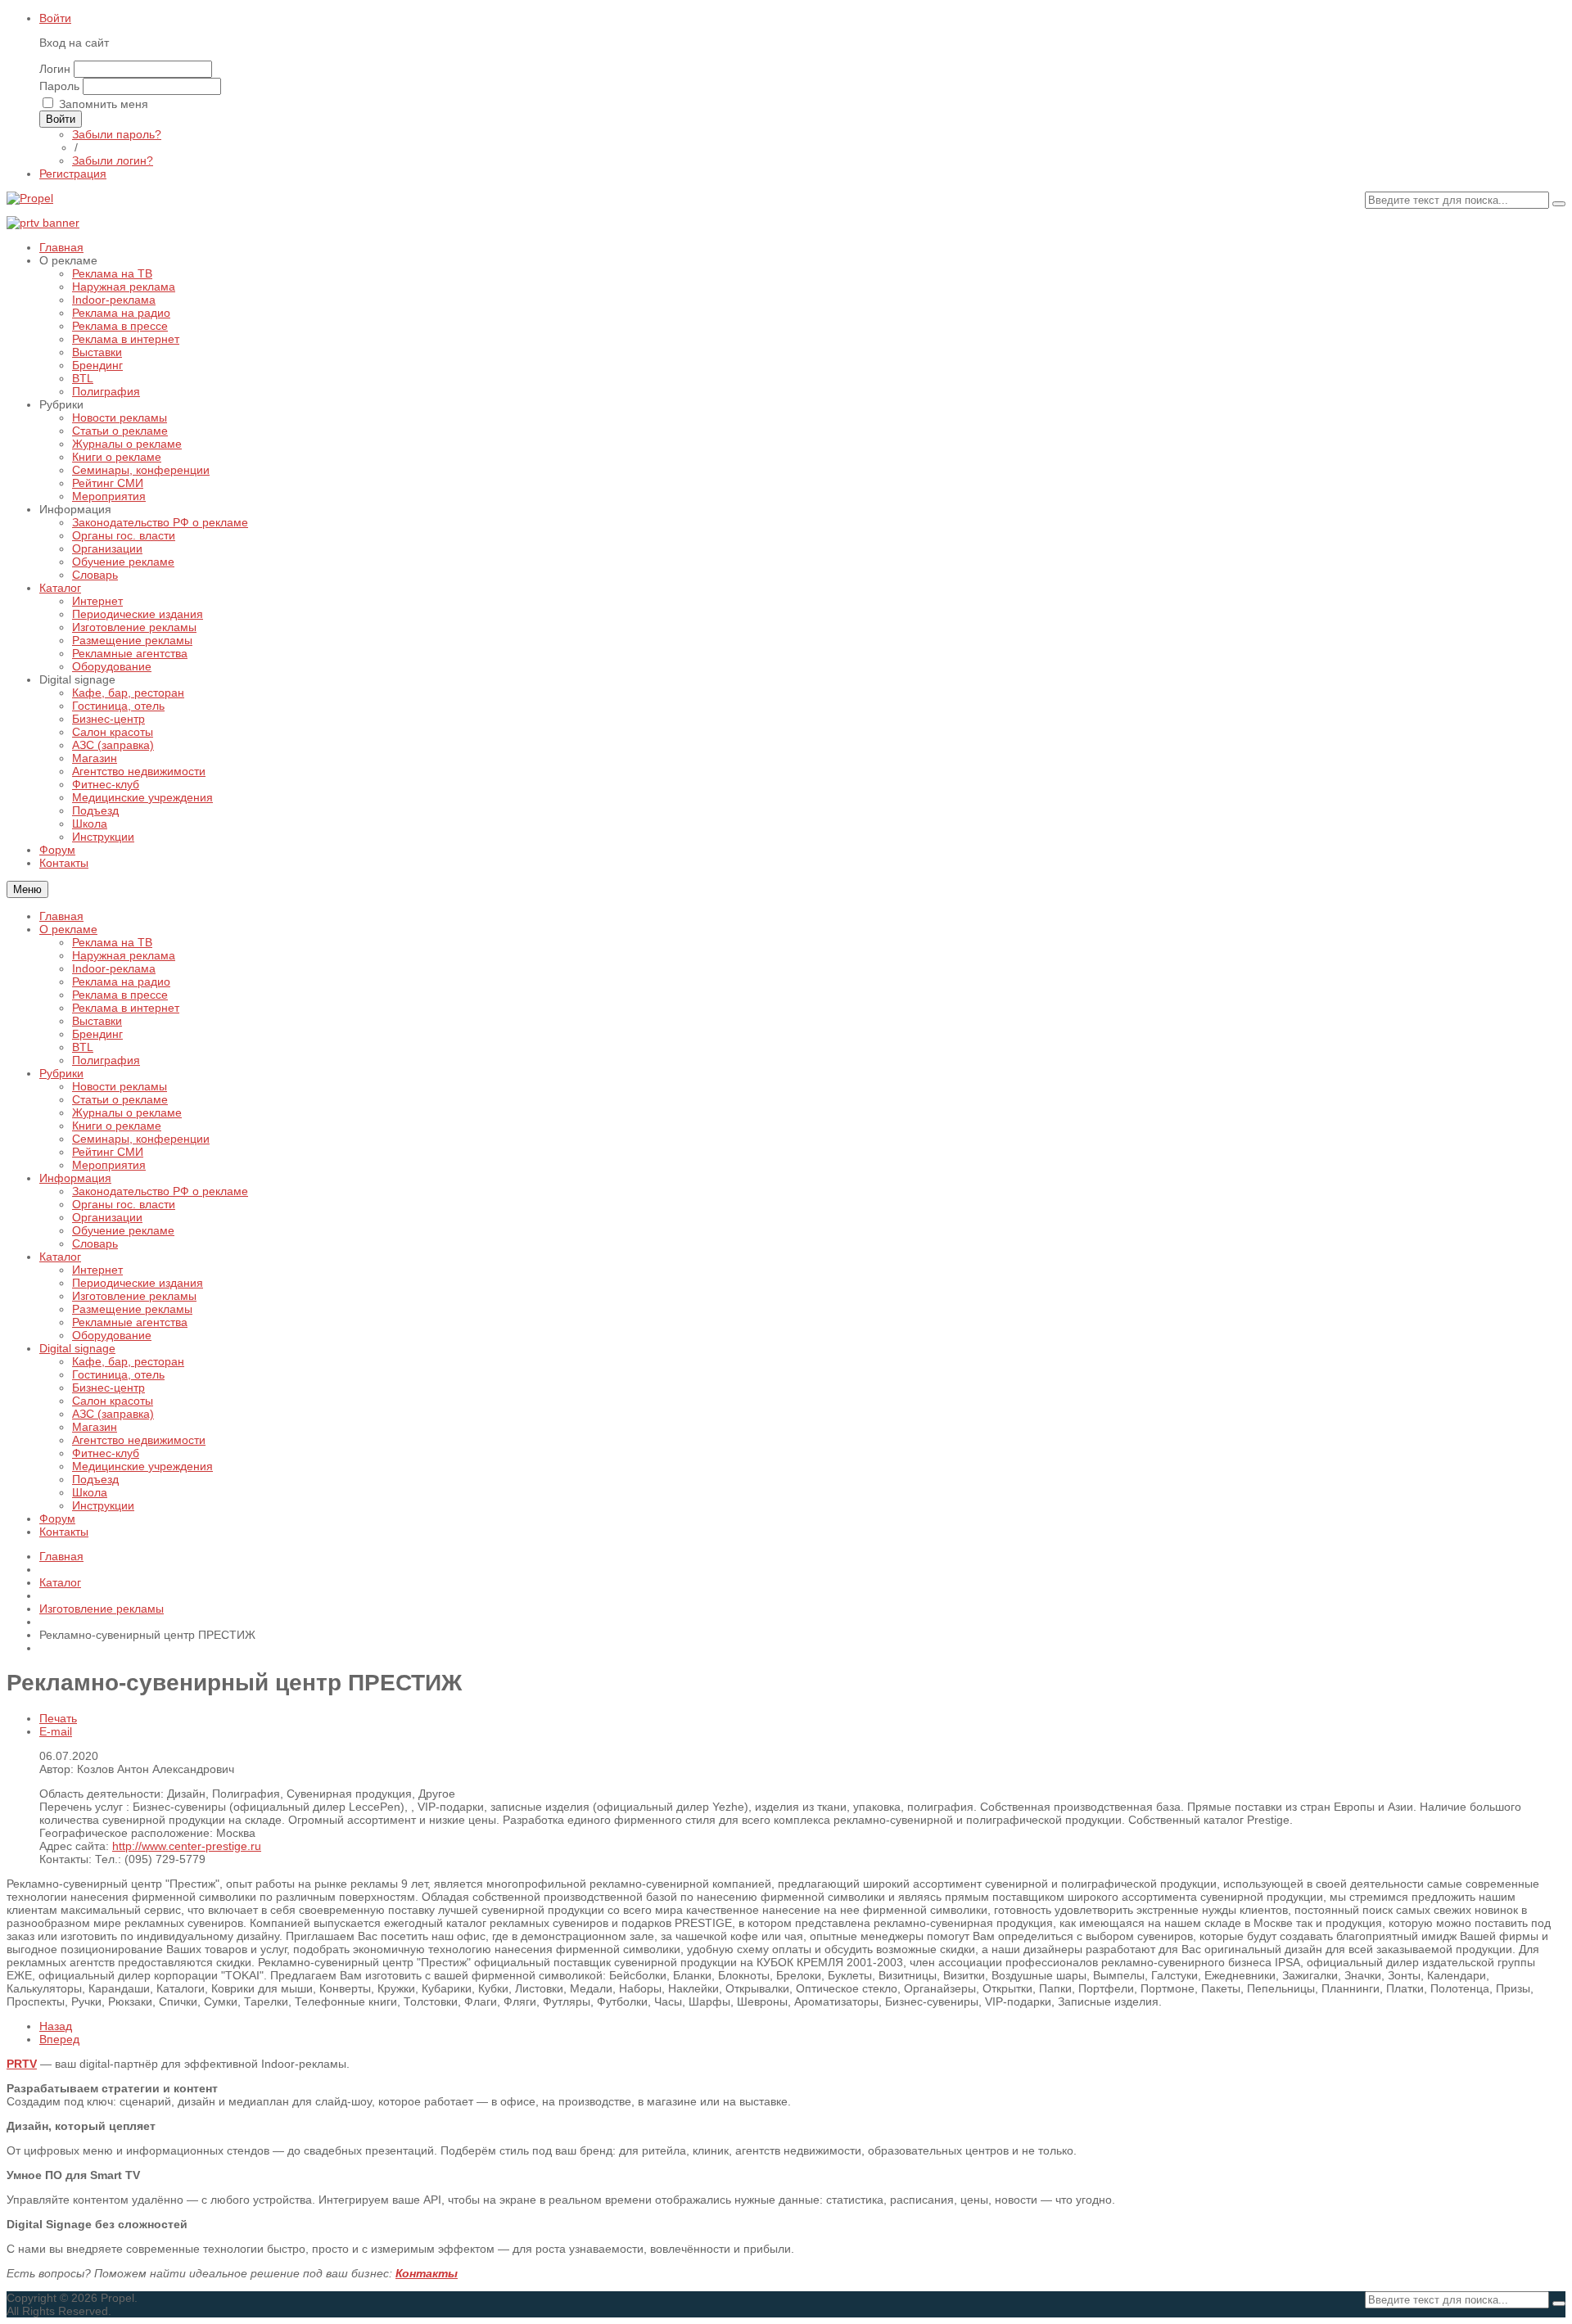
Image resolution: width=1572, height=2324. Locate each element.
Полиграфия (106, 1060)
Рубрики (61, 1073)
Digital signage (77, 1348)
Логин (55, 69)
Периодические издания (138, 1283)
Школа (90, 1492)
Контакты (64, 1532)
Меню (27, 889)
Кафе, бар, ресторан (128, 1361)
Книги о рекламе (117, 1126)
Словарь (95, 1243)
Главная (61, 916)
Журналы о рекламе (127, 1112)
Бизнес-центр (108, 1388)
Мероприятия (109, 1165)
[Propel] (30, 198)
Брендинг (97, 1034)
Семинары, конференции (141, 1139)
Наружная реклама (124, 955)
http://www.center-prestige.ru (187, 1846)
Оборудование (112, 1335)
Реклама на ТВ (112, 942)
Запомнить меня (104, 104)
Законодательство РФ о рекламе (160, 1191)
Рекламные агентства (130, 1322)
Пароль (59, 86)
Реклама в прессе (120, 995)
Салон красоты (113, 1401)
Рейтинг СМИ (108, 1152)
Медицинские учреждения (142, 1466)
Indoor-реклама (114, 968)
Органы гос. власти (124, 1204)
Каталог (60, 1257)
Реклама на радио (121, 981)
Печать (58, 1718)
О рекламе (68, 929)
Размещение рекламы (132, 1309)
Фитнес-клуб (106, 1453)
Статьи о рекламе (120, 1099)
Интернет (97, 1270)
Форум (57, 1518)
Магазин (95, 1427)
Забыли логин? (113, 160)
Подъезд (95, 1479)
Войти (55, 18)
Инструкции (103, 1505)
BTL (83, 1047)
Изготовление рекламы (134, 1296)
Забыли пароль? (117, 134)
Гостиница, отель (118, 1374)
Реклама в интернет (126, 1008)
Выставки (97, 1021)
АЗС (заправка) (113, 1414)
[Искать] (1559, 204)
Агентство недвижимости (139, 1440)
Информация (75, 1178)
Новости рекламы (120, 1086)
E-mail (56, 1731)
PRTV (22, 2064)
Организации (107, 1217)
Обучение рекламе (123, 1230)
